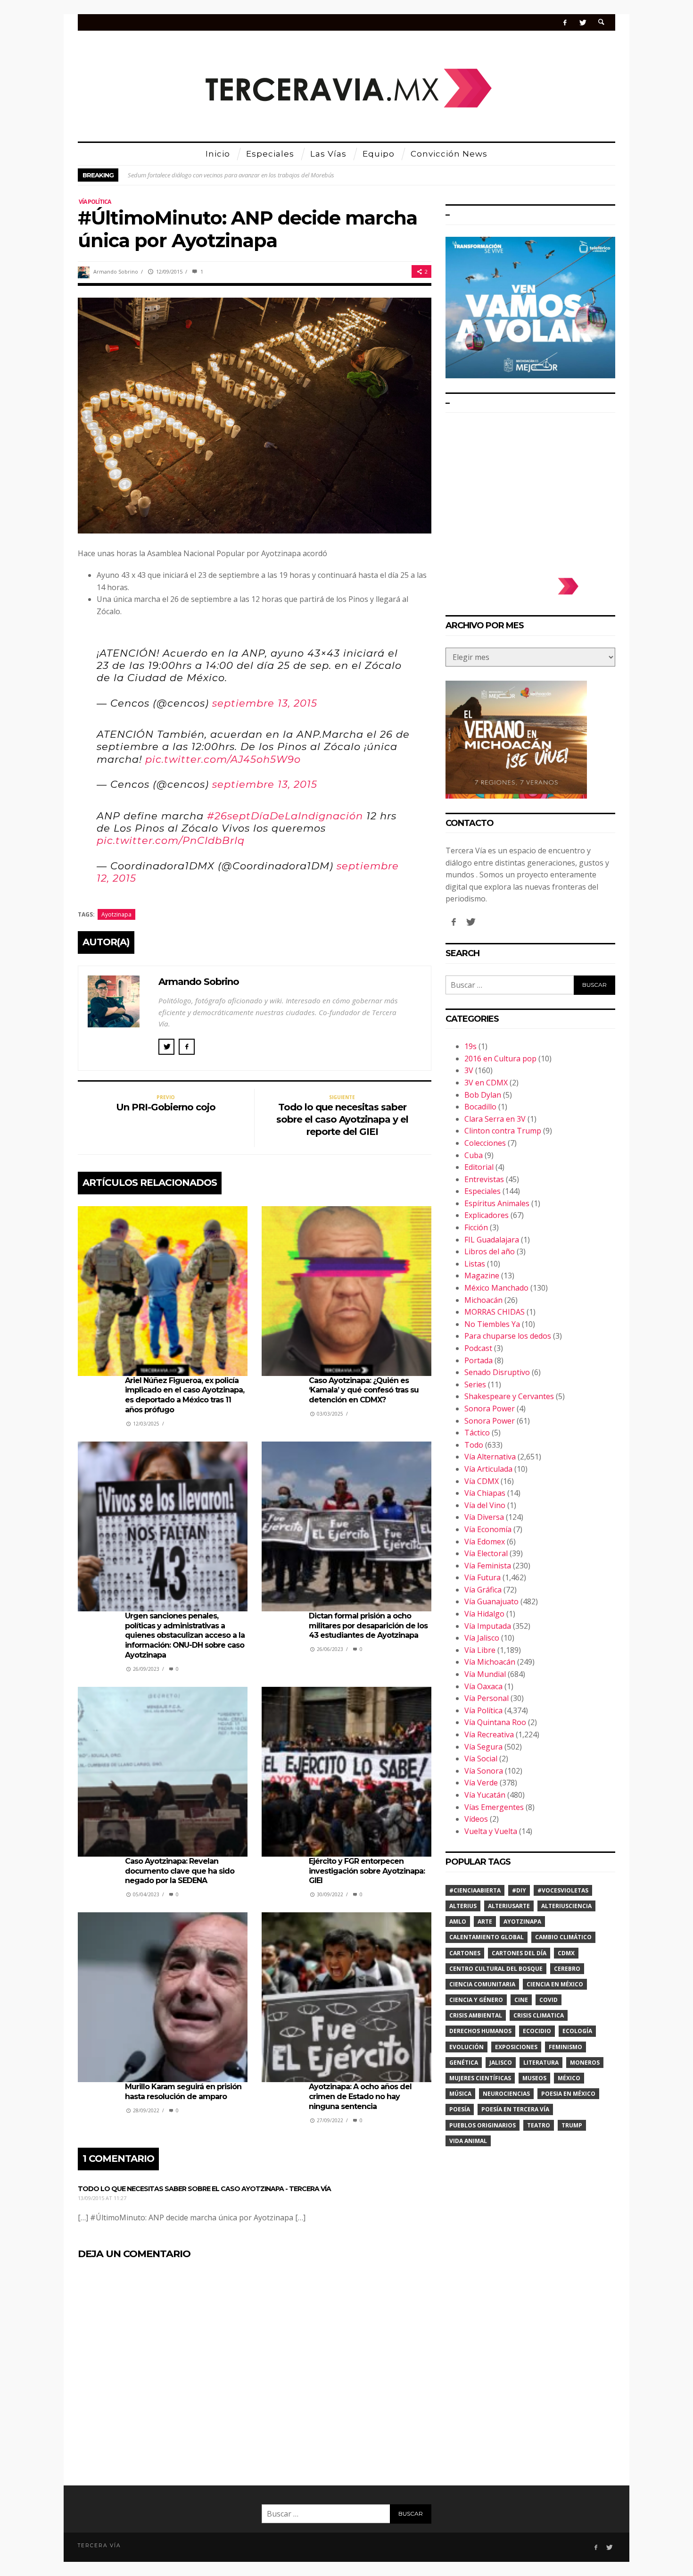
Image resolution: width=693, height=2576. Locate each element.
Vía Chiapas (485, 1493)
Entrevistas (484, 1179)
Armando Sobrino (116, 271)
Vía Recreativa (489, 1734)
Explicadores (487, 1215)
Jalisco (501, 2063)
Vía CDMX (482, 1481)
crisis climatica (539, 2015)
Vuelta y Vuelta (491, 1831)
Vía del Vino (485, 1505)
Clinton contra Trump (503, 1131)
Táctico (477, 1433)
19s (470, 1046)
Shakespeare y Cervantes (509, 1396)
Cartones (465, 1953)
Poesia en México (568, 2094)
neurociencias (506, 2094)
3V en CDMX (486, 1083)
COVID (549, 2000)
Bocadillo (480, 1107)
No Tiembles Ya (492, 1324)
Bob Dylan (483, 1095)
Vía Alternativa (490, 1457)
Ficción (476, 1227)
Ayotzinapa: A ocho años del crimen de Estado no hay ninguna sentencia (360, 2097)
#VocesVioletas (563, 1890)
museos (534, 2078)
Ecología (577, 2031)
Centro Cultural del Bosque (496, 1969)
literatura (541, 2063)
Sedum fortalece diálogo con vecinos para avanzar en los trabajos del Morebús (231, 175)
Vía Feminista (488, 1566)
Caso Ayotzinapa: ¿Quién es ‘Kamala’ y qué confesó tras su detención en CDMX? (364, 1390)
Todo (474, 1445)
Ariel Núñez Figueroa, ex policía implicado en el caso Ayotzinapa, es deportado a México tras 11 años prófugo (185, 1395)
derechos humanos (480, 2031)
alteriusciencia (566, 1906)
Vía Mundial (485, 1674)
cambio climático (563, 1937)
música (460, 2094)
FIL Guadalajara (492, 1240)
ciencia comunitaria (482, 1984)
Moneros (585, 2063)
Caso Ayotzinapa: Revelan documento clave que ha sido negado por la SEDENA (180, 1871)
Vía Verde (481, 1783)
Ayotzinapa (116, 914)
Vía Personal (487, 1698)
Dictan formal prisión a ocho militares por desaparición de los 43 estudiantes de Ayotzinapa (368, 1626)
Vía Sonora (484, 1771)
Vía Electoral (486, 1553)
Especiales (483, 1191)
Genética (464, 2063)
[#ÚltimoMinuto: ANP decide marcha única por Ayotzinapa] (255, 415)
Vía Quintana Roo (495, 1722)
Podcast (478, 1348)
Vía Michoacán (490, 1662)
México (569, 2078)
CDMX (566, 1953)
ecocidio (537, 2031)
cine (521, 2000)
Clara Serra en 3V (495, 1119)
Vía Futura (483, 1577)
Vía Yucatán (485, 1795)
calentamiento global (487, 1937)
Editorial (479, 1167)
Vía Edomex (485, 1542)
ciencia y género (476, 2000)
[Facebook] (565, 22)
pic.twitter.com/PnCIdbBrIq (171, 840)
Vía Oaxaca (483, 1686)
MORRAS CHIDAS (495, 1312)
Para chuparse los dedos (508, 1336)
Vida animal (468, 2141)
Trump (572, 2125)
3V (469, 1070)
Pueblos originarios (483, 2125)
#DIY (519, 1890)
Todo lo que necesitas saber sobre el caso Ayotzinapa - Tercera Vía (204, 2189)
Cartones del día (519, 1953)
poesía (460, 2109)
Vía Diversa (484, 1517)
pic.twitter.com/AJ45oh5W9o (223, 759)
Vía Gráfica (483, 1590)
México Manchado (496, 1288)
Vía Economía (488, 1529)
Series (475, 1384)
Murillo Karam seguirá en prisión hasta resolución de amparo (183, 2092)
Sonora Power (490, 1409)
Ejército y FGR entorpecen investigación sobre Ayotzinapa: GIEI (367, 1871)
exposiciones (516, 2047)
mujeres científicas (480, 2078)
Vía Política (95, 202)
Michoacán (483, 1300)
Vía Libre (480, 1650)
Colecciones (485, 1143)
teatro (539, 2125)
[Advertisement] (530, 491)
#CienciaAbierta (475, 1890)
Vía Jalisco (482, 1638)
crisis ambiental (476, 2015)
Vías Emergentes (494, 1807)
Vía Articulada (488, 1469)
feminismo (565, 2047)
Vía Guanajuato (491, 1601)
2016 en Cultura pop (500, 1059)
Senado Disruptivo (497, 1372)
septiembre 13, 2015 (265, 703)
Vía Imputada (488, 1626)
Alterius (463, 1906)
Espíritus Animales (497, 1203)
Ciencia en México (555, 1984)
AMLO (458, 1922)
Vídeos (476, 1819)
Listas (475, 1264)
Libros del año (490, 1251)
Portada (478, 1360)
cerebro (567, 1969)
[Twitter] (582, 22)
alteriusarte (509, 1906)
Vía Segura (483, 1747)
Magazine (482, 1275)
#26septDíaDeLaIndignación (285, 816)
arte (485, 1922)
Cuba (474, 1155)
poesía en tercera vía (515, 2109)
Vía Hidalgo (484, 1614)
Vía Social (481, 1759)
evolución (466, 2047)
